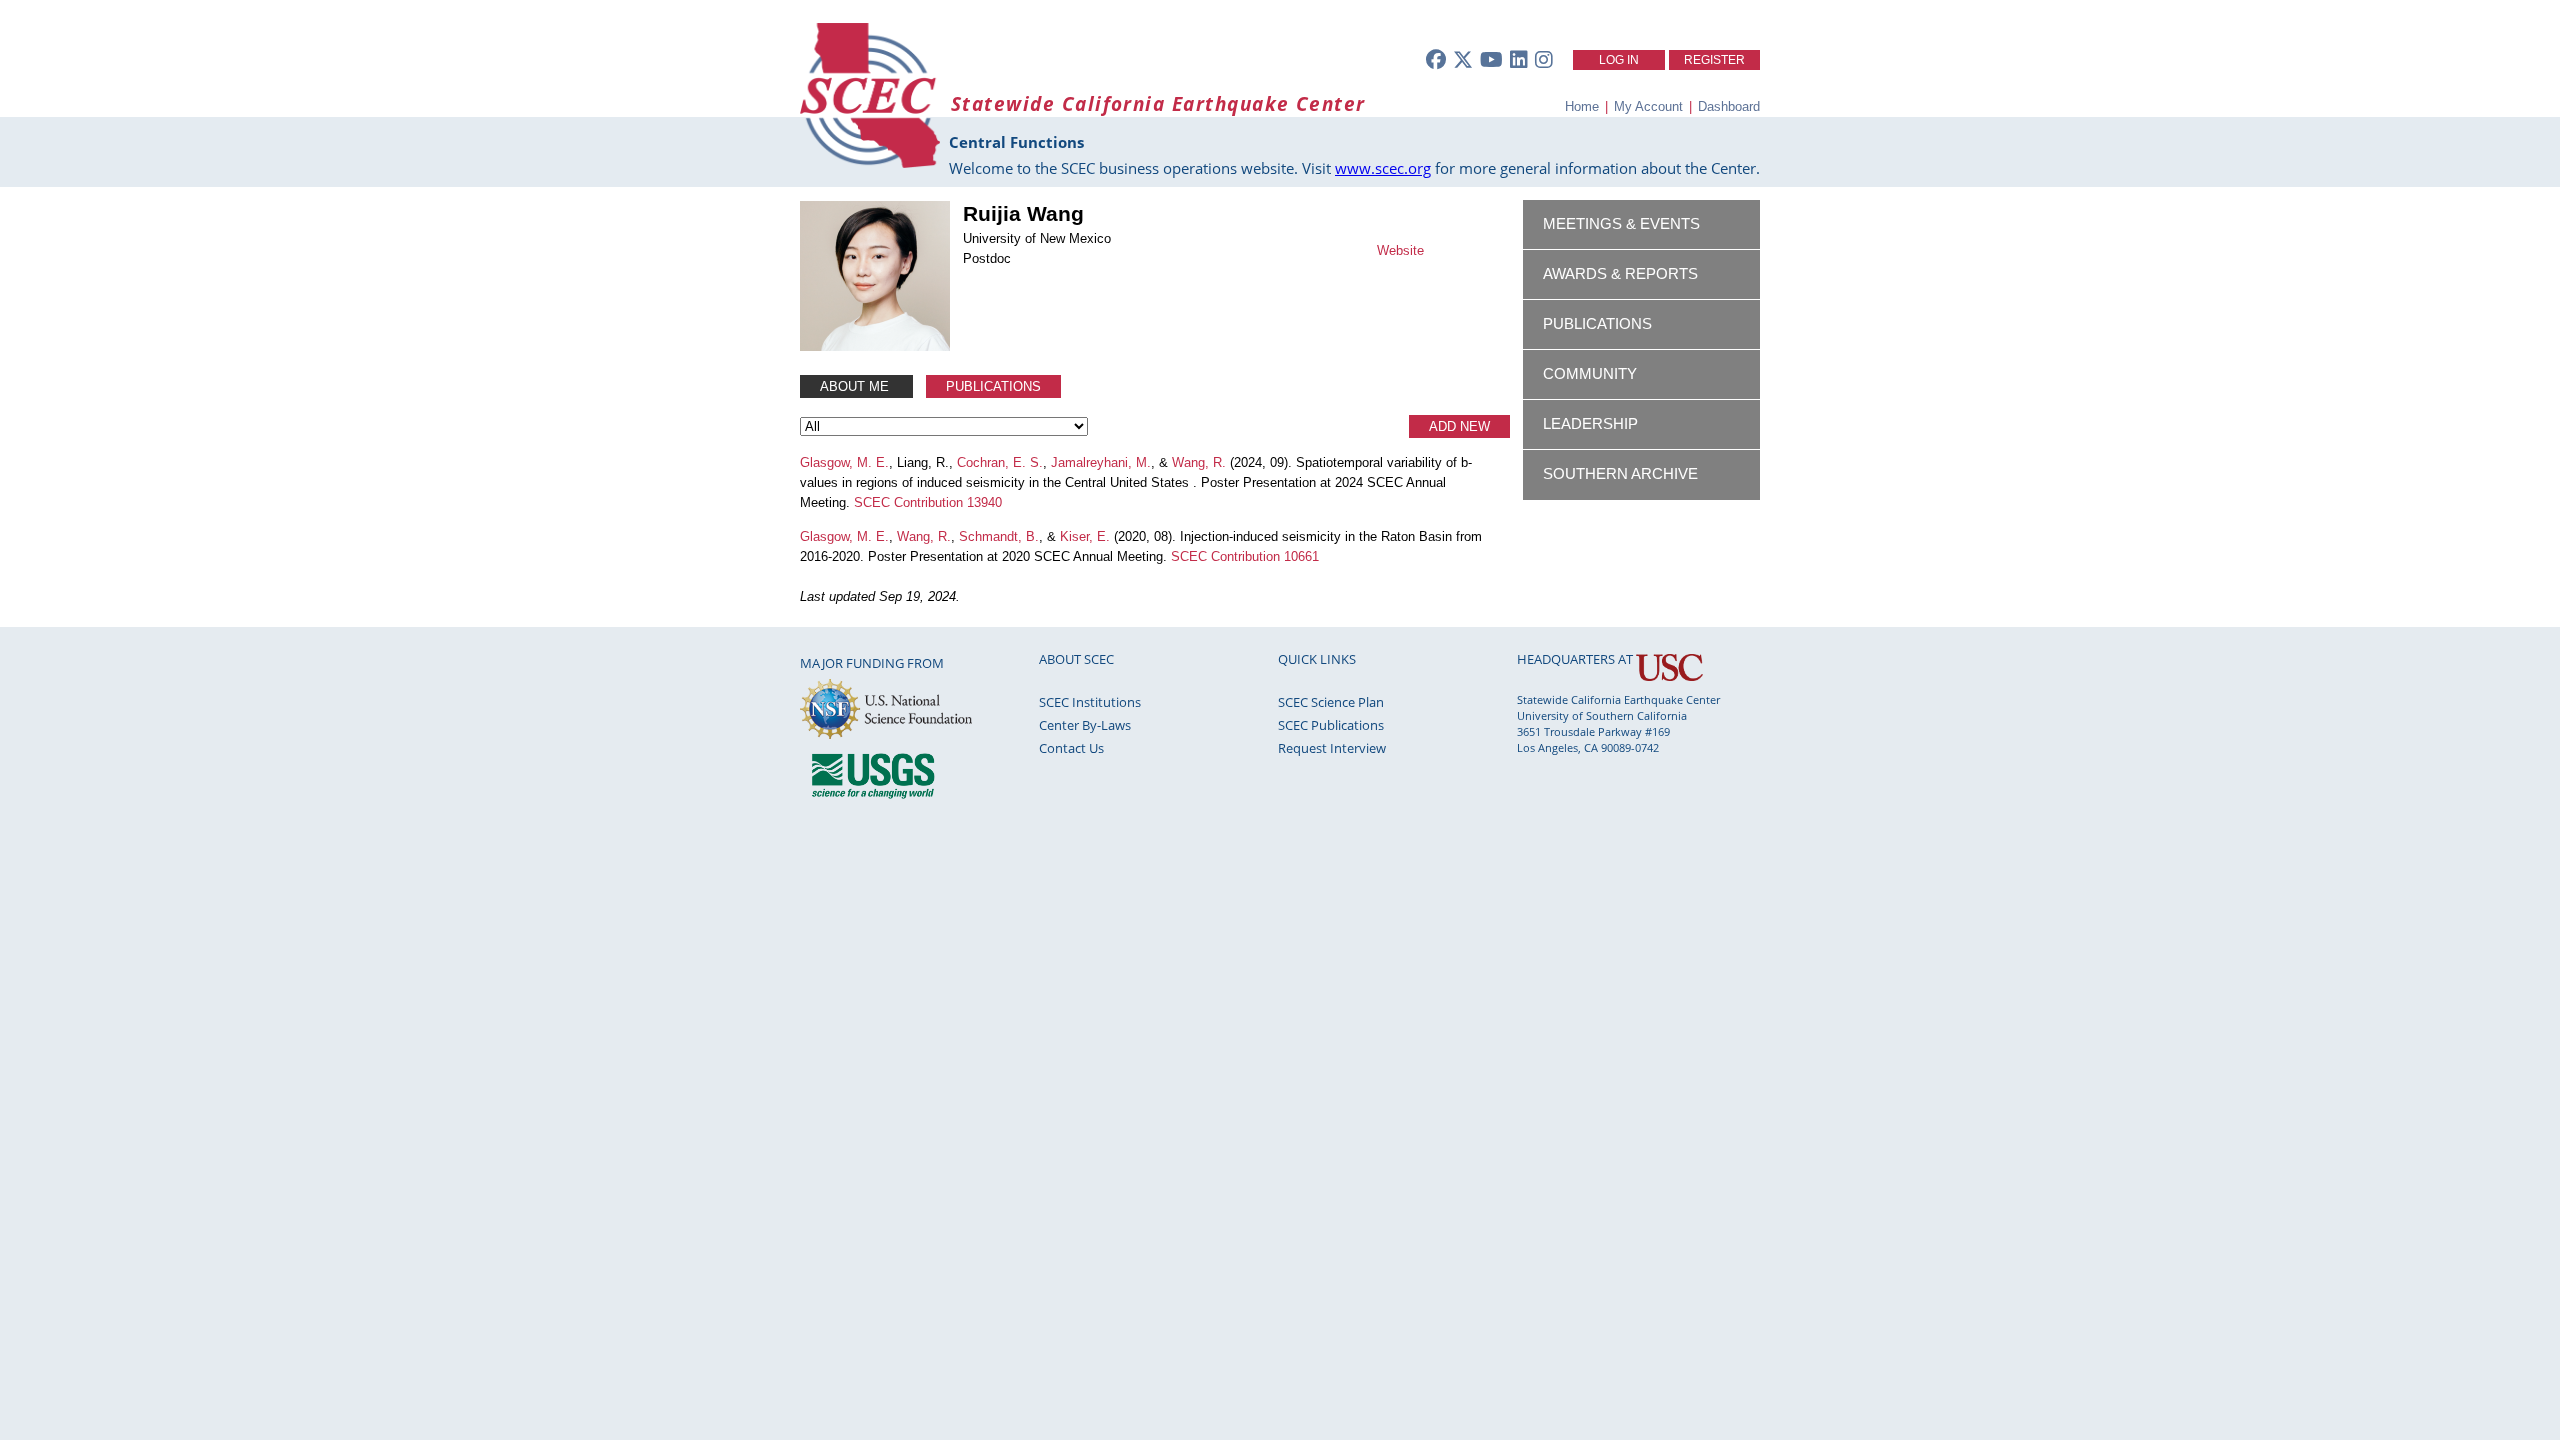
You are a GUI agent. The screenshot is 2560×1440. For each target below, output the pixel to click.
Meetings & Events (1621, 224)
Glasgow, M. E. (844, 462)
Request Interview (1332, 748)
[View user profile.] (875, 346)
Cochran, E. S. (1000, 462)
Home (1582, 106)
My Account (1648, 106)
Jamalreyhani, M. (1101, 462)
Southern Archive (1620, 474)
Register (1714, 60)
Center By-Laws (1085, 725)
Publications (993, 386)
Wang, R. (1199, 462)
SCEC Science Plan (1331, 702)
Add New (1459, 426)
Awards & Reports (1620, 274)
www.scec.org (1383, 168)
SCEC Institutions (1090, 702)
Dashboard (1729, 106)
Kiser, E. (1085, 536)
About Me (856, 386)
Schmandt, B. (999, 536)
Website (1400, 250)
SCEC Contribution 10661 (1245, 556)
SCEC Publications (1331, 725)
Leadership (1590, 424)
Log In (1619, 60)
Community (1590, 374)
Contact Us (1071, 748)
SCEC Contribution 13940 (928, 502)
